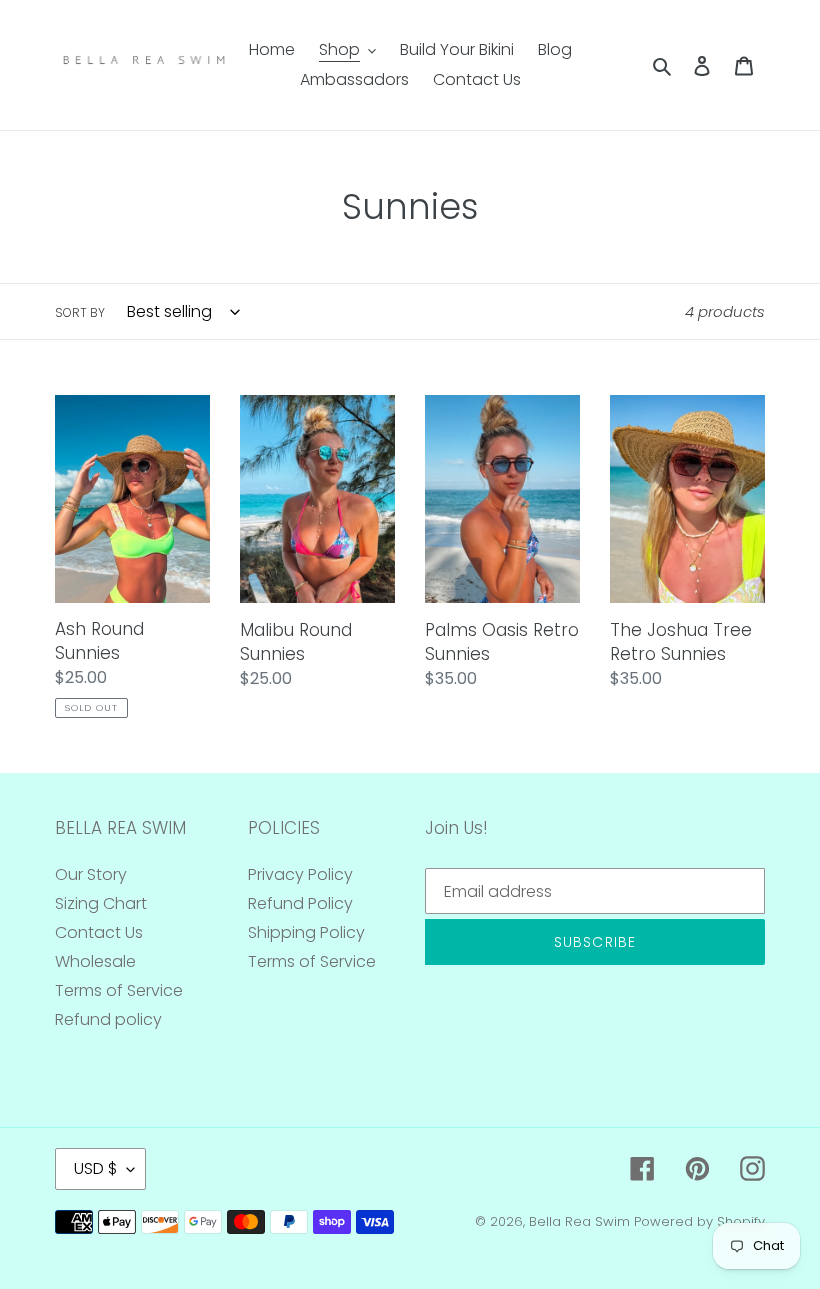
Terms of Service (119, 990)
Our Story (91, 874)
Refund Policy (300, 903)
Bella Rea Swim (579, 1221)
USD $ (95, 1168)
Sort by (80, 312)
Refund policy (108, 1019)
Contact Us (99, 932)
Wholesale (95, 961)
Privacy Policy (300, 874)
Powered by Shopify (699, 1221)
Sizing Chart (101, 903)
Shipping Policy (306, 932)
